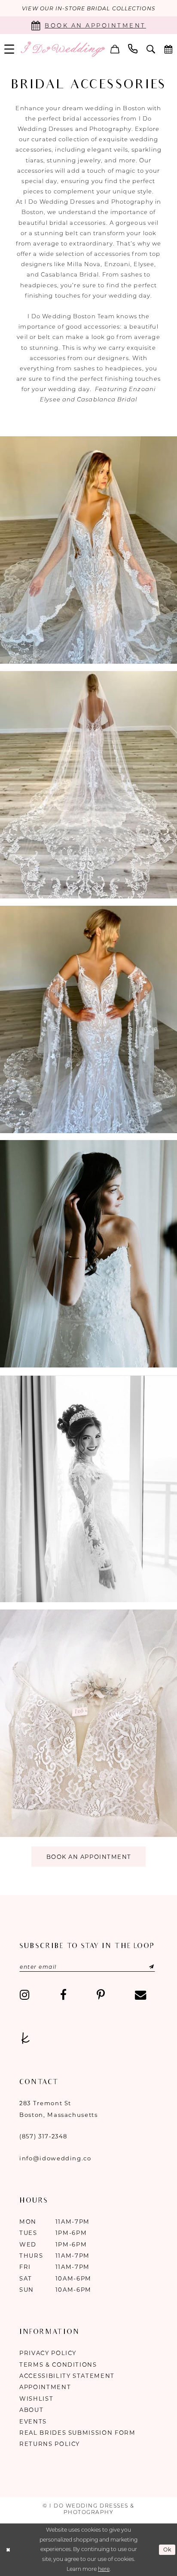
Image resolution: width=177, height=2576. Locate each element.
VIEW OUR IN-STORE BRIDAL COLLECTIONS (88, 8)
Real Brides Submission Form (78, 2433)
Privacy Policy (48, 2353)
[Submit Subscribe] (142, 1967)
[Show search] (151, 49)
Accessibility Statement (67, 2376)
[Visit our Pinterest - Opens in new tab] (101, 1995)
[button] (115, 49)
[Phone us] (133, 49)
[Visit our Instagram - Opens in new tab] (25, 1995)
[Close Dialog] (8, 2550)
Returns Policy (50, 2444)
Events (33, 2421)
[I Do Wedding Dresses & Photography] (63, 49)
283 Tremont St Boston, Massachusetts (59, 2109)
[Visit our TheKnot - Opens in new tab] (25, 2039)
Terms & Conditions (58, 2365)
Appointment (45, 2387)
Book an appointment (89, 1857)
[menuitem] (115, 49)
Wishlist (36, 2399)
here (104, 2569)
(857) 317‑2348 (43, 2136)
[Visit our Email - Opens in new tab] (140, 1995)
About (31, 2410)
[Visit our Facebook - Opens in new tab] (63, 1995)
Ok (168, 2550)
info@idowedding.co (55, 2158)
